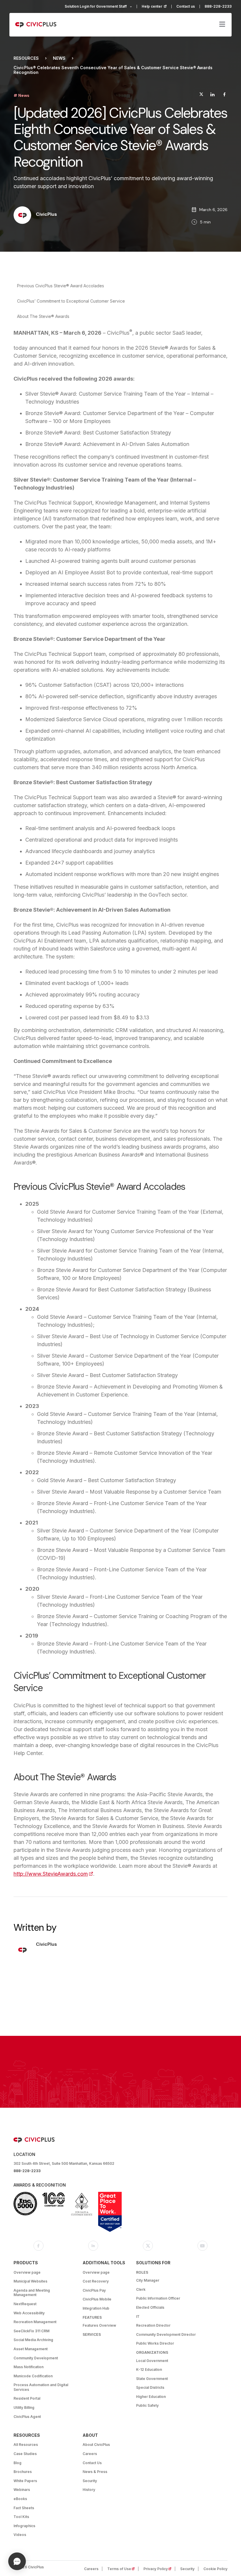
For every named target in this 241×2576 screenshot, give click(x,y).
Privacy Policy (159, 2569)
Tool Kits (21, 2517)
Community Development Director (166, 2334)
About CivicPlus (96, 2445)
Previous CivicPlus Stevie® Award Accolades (61, 286)
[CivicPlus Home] (36, 25)
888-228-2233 (218, 6)
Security (90, 2481)
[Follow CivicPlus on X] (148, 2246)
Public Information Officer (158, 2298)
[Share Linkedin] (212, 95)
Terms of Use (123, 2569)
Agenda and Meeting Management (32, 2293)
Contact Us (92, 2463)
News (59, 58)
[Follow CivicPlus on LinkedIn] (93, 2246)
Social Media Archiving (33, 2340)
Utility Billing (24, 2407)
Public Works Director (155, 2343)
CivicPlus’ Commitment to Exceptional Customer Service (71, 301)
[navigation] (222, 25)
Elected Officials (150, 2307)
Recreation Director (153, 2325)
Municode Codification (33, 2376)
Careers (90, 2454)
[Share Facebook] (224, 95)
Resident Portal (27, 2398)
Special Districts (150, 2387)
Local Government (152, 2361)
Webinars (22, 2490)
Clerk (141, 2289)
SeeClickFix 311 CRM (31, 2331)
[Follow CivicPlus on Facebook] (39, 2246)
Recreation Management (35, 2322)
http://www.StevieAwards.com (53, 1874)
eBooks (20, 2499)
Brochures (23, 2472)
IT (138, 2317)
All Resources (26, 2445)
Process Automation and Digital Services (41, 2387)
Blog (17, 2463)
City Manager (148, 2280)
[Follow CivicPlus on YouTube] (202, 2246)
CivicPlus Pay (94, 2290)
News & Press (95, 2472)
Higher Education (151, 2397)
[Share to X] (201, 95)
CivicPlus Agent (27, 2417)
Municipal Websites (30, 2281)
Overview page (27, 2272)
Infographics (24, 2526)
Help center (157, 6)
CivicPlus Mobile (97, 2299)
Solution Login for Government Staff (96, 6)
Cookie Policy (215, 2569)
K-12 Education (149, 2370)
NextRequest (25, 2304)
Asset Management (31, 2349)
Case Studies (25, 2454)
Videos (20, 2535)
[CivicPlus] (22, 216)
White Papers (25, 2481)
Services (92, 2334)
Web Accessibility (29, 2313)
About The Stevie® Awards (43, 316)
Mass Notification (29, 2367)
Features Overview (99, 2325)
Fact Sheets (24, 2508)
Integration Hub (96, 2308)
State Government (152, 2379)
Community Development (36, 2358)
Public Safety (147, 2405)
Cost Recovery (96, 2281)
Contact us (186, 6)
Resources (26, 58)
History (89, 2490)
